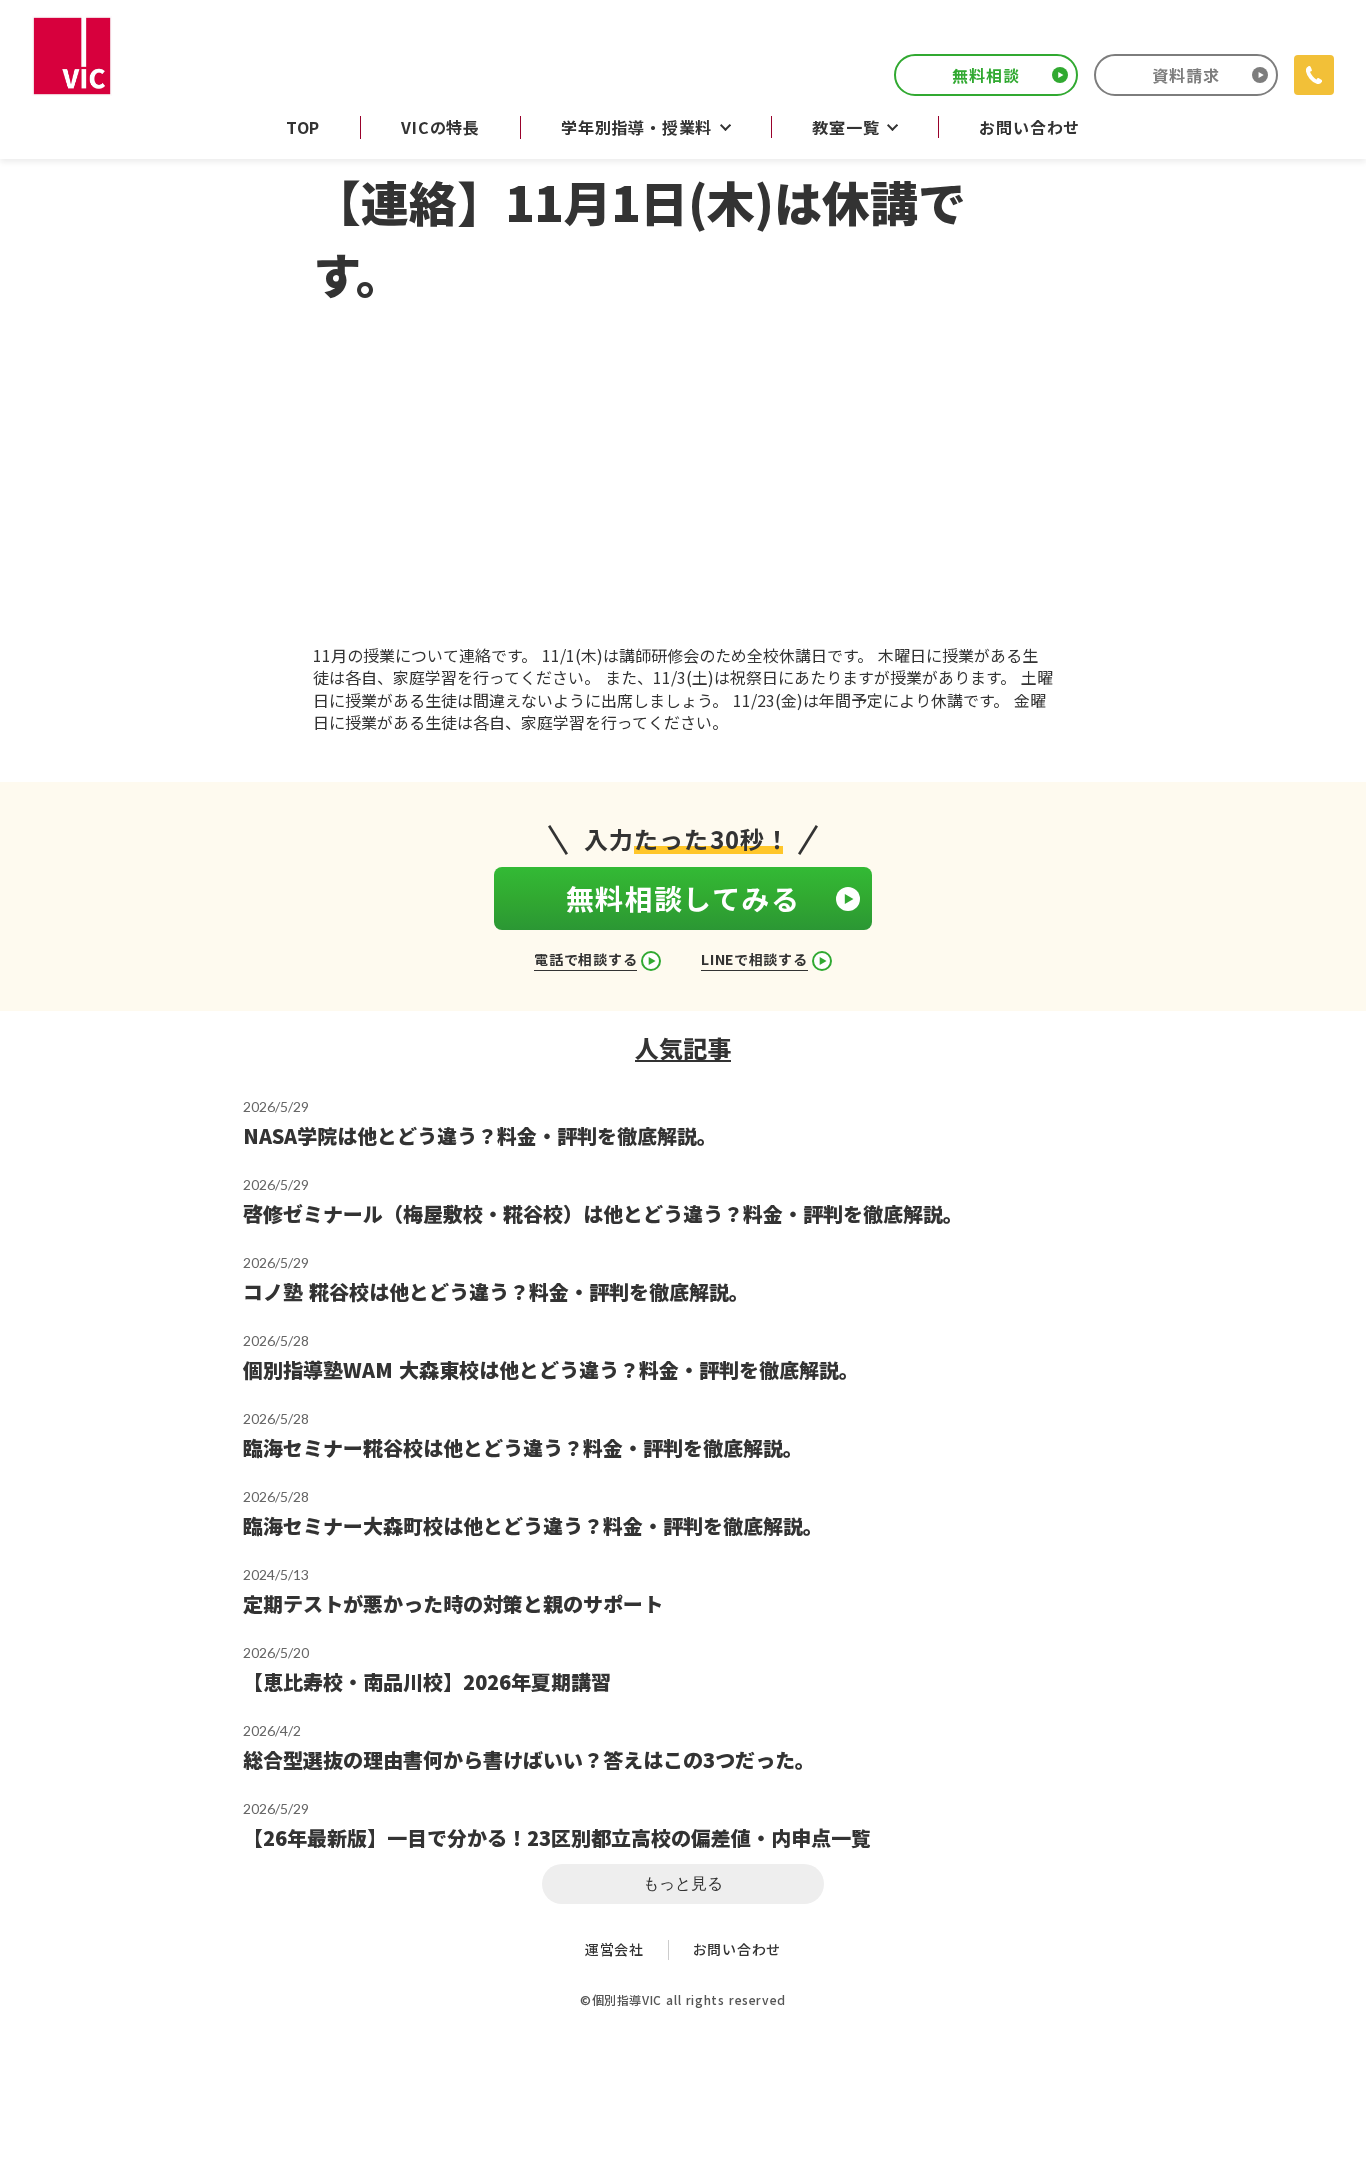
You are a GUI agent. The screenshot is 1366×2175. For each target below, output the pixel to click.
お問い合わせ (737, 1949)
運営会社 (614, 1949)
